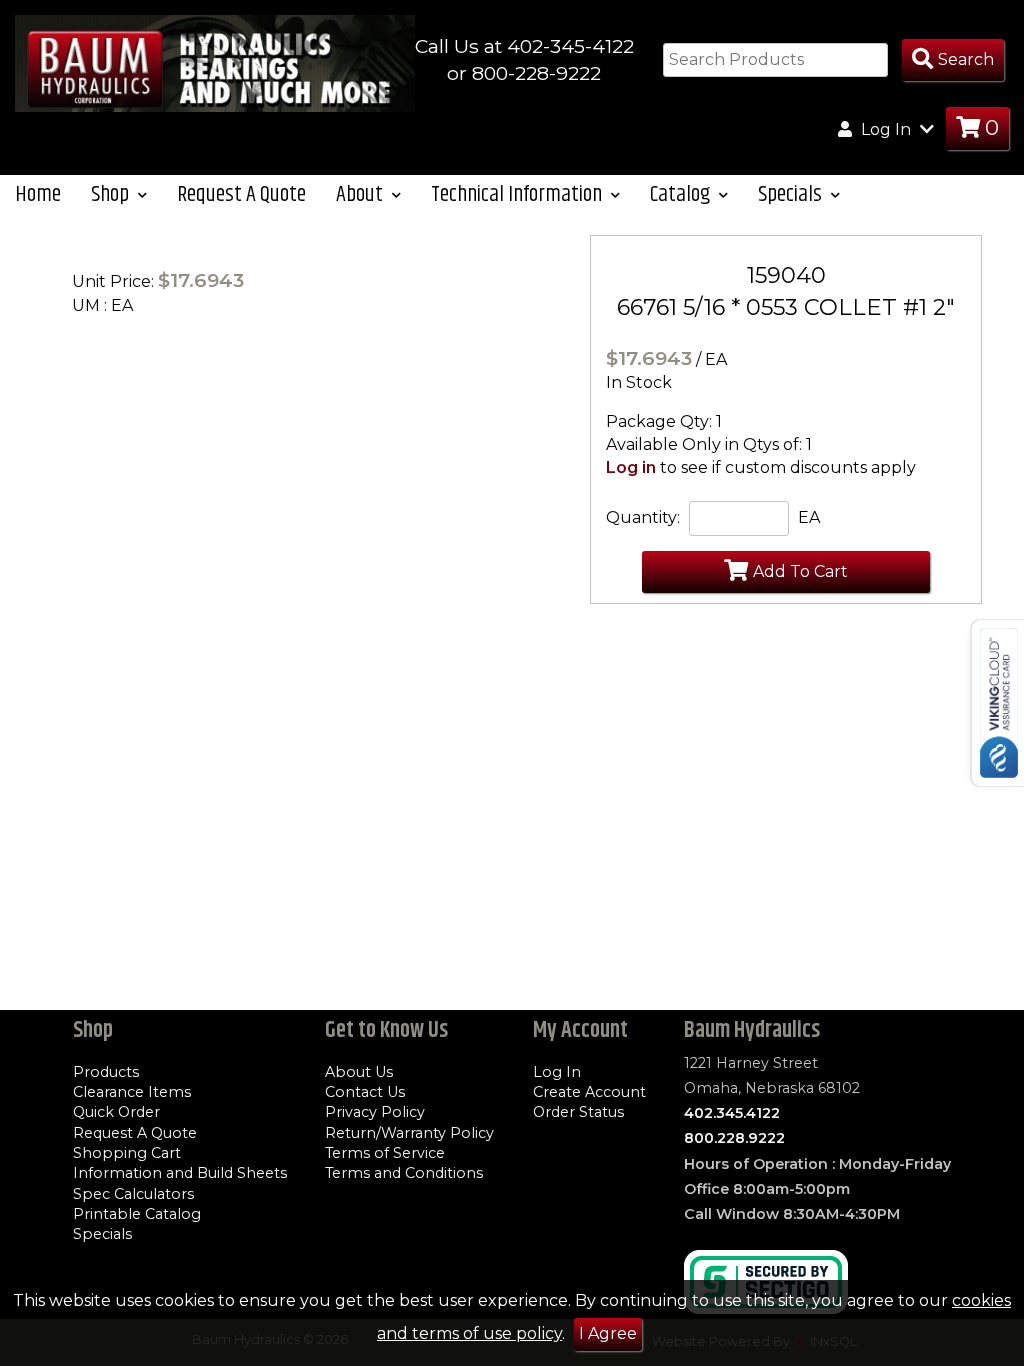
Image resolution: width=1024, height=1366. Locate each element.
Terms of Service (385, 1153)
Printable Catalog (137, 1214)
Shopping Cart (127, 1153)
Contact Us (365, 1092)
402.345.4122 (732, 1113)
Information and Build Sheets (180, 1173)
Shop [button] (112, 194)
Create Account (589, 1092)
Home (38, 194)
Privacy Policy (375, 1112)
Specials (102, 1234)
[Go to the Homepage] (215, 62)
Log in (631, 467)
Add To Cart (800, 571)
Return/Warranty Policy (409, 1133)
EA (809, 517)
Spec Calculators (133, 1194)
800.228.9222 (734, 1138)
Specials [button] (792, 194)
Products (106, 1072)
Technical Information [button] (518, 194)
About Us (359, 1072)
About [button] (361, 194)
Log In (557, 1072)
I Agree (608, 1333)
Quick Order (116, 1112)
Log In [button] (886, 129)
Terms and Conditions (404, 1173)
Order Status (578, 1112)
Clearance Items (132, 1092)
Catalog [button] (682, 194)
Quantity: (643, 517)
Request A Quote (241, 194)
